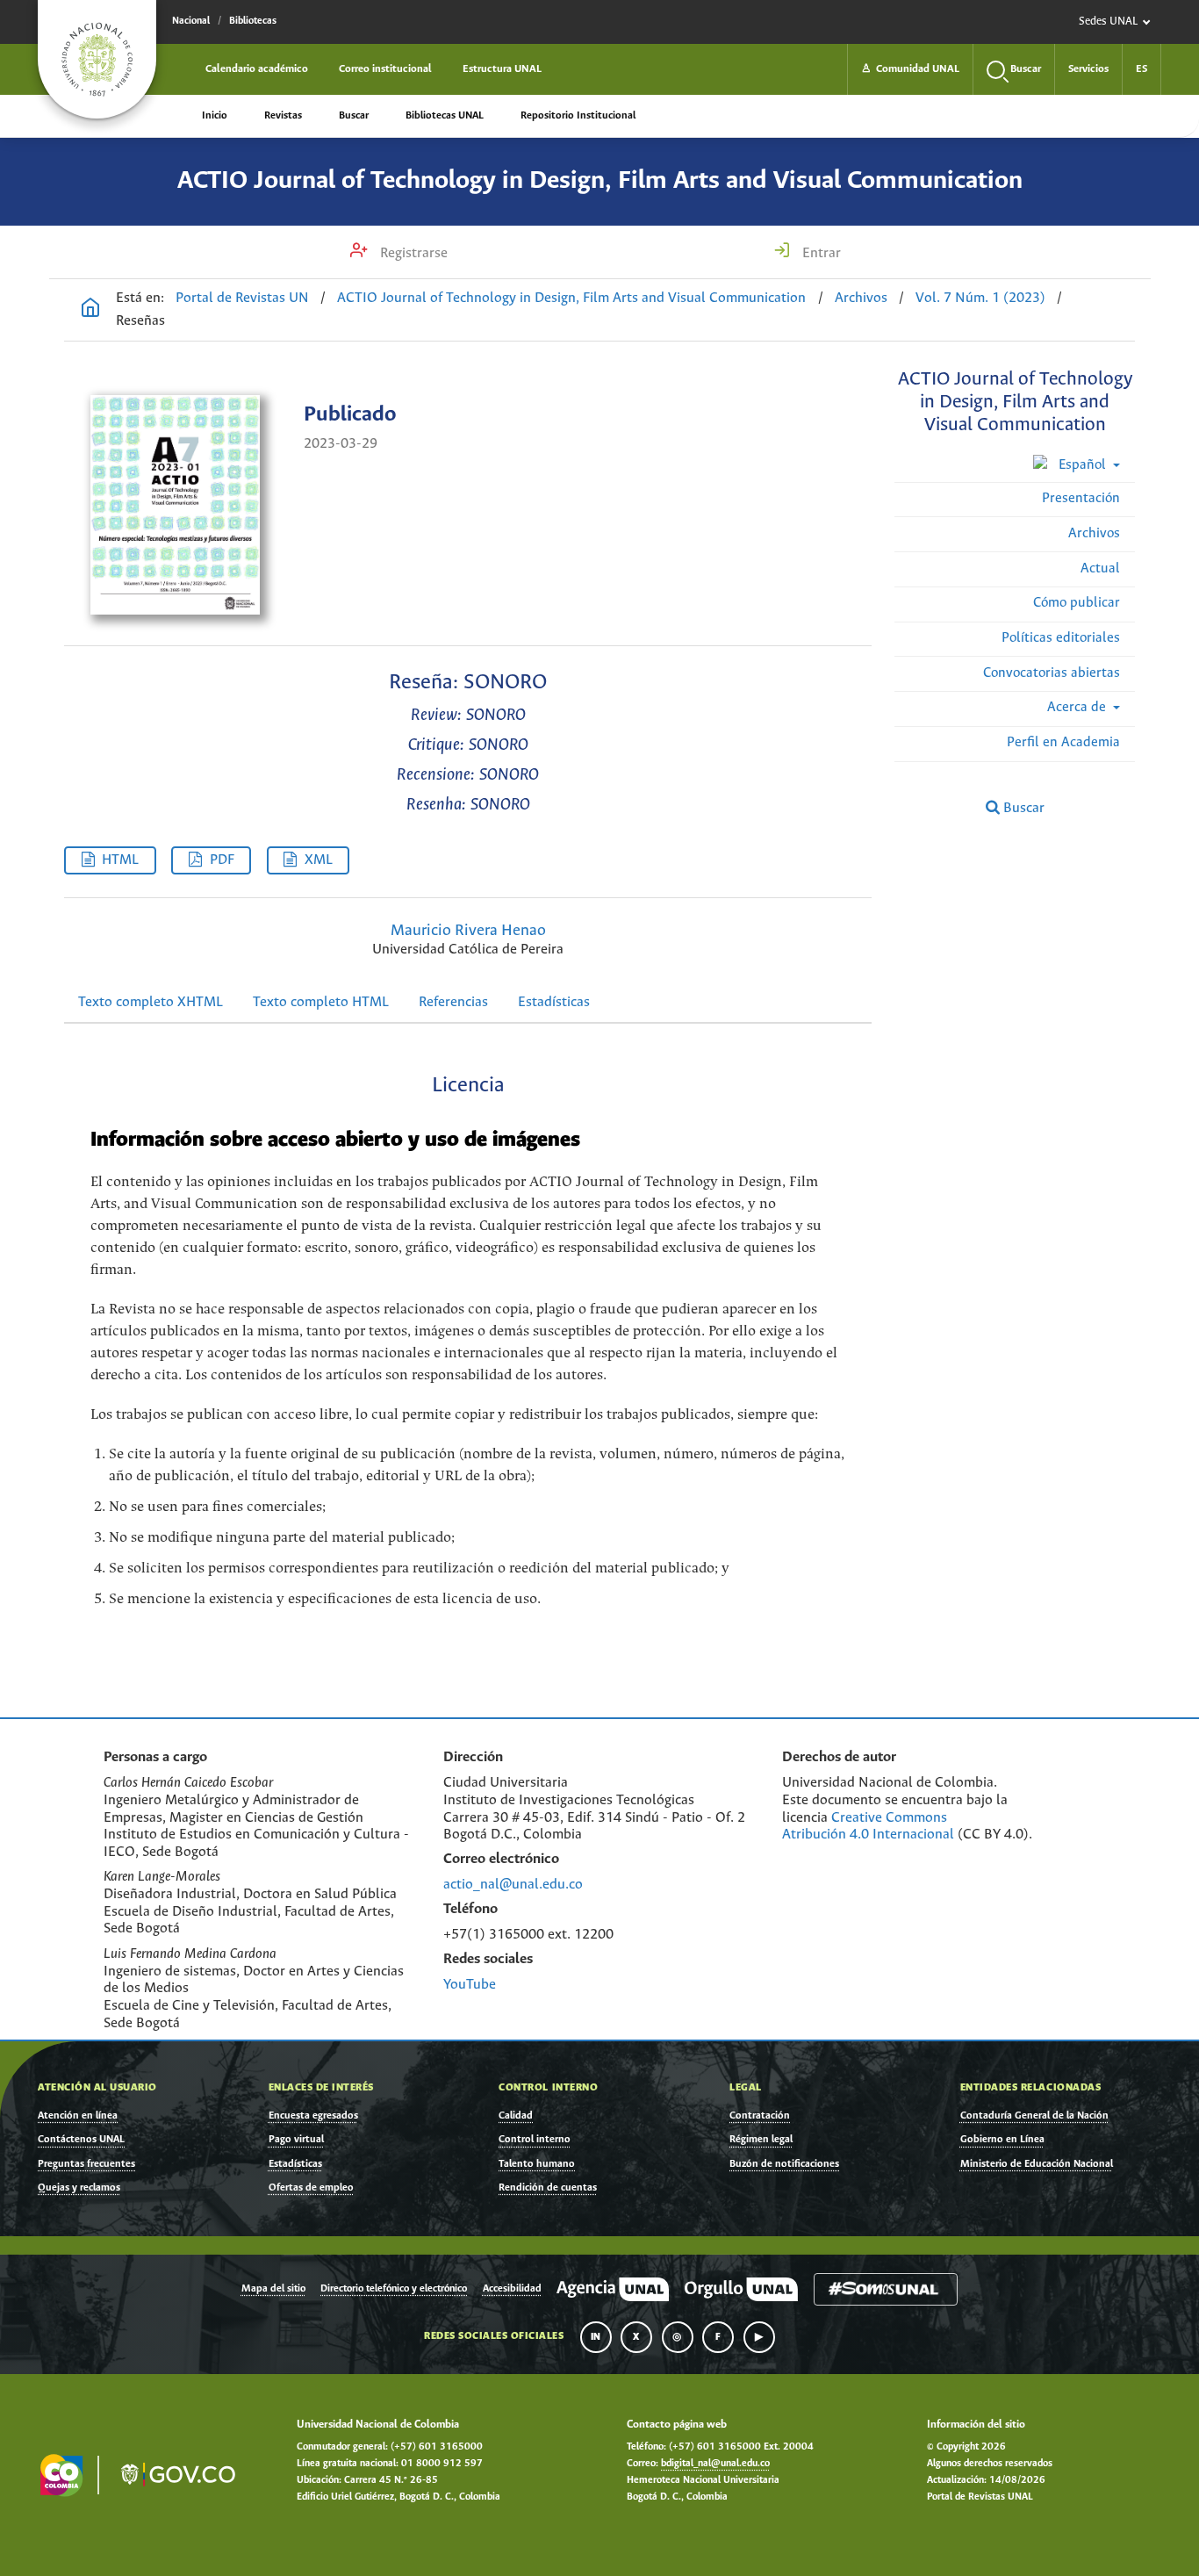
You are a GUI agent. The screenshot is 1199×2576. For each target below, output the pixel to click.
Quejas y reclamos (79, 2187)
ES (1142, 69)
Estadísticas (554, 1002)
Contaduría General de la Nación (1034, 2115)
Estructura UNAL (502, 69)
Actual (1100, 568)
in (596, 2337)
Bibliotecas (253, 21)
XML (319, 860)
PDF (222, 860)
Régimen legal (761, 2139)
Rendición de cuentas (548, 2187)
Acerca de (1078, 707)
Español (1082, 465)
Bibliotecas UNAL (445, 115)
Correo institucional (385, 69)
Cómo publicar (1077, 603)
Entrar (820, 253)
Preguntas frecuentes (86, 2164)
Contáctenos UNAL (81, 2139)
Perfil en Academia (1063, 742)
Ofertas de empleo (311, 2187)
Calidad (516, 2115)
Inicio (215, 115)
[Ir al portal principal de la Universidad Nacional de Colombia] (97, 59)
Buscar (354, 115)
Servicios (1088, 69)
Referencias (453, 1002)
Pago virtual (296, 2139)
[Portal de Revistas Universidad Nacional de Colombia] (90, 310)
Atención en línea (78, 2115)
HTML (120, 860)
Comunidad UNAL (910, 69)
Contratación (760, 2115)
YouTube (470, 1985)
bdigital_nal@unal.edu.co (715, 2464)
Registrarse (412, 253)
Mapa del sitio (273, 2289)
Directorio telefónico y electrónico (394, 2289)
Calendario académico (257, 69)
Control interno (535, 2139)
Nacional (191, 21)
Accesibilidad (512, 2289)
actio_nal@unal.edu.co (513, 1885)
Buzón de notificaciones (784, 2164)
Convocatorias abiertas (1052, 673)
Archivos (861, 298)
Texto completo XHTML (151, 1002)
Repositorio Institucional (578, 115)
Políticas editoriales (1061, 638)
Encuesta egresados (313, 2115)
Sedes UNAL (1108, 22)
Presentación (1081, 498)
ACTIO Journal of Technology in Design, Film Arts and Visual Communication (600, 181)
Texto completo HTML (321, 1002)
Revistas (283, 115)
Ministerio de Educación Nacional (1037, 2164)
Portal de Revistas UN (242, 298)
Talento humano (537, 2164)
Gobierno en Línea (1002, 2139)
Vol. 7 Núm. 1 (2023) (980, 298)
